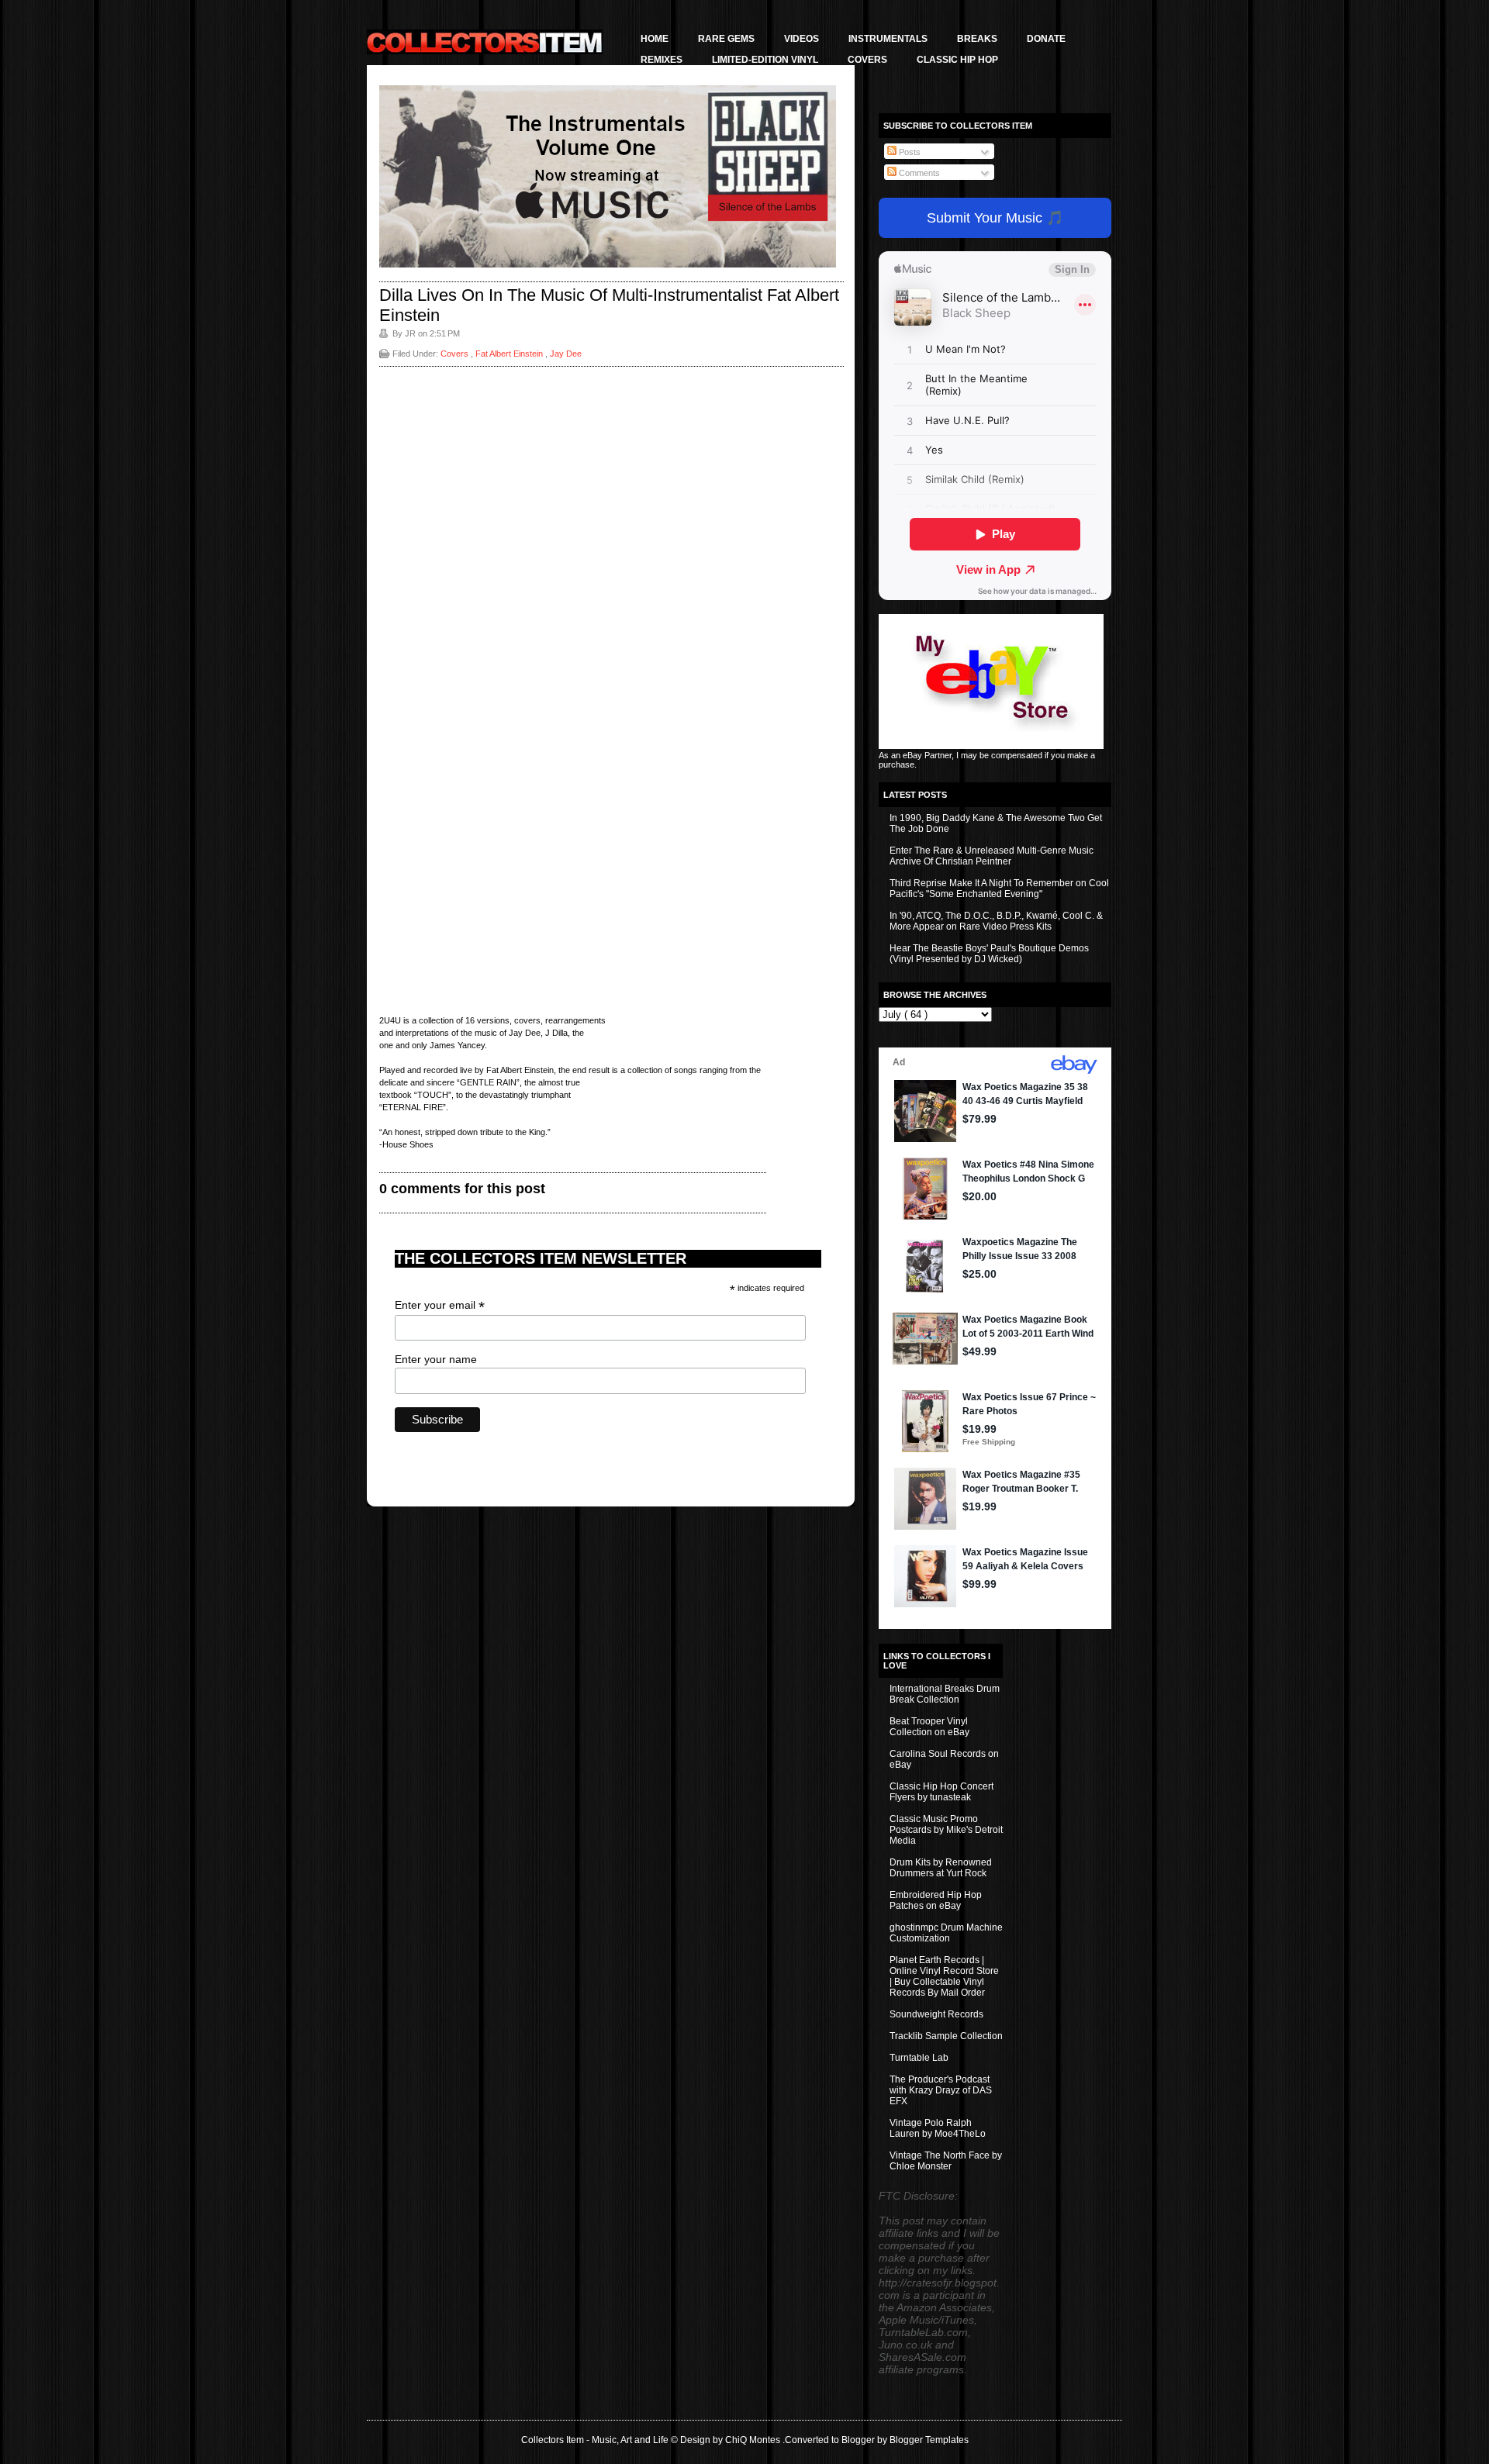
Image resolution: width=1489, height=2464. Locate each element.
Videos (802, 39)
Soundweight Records (936, 2014)
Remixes (662, 60)
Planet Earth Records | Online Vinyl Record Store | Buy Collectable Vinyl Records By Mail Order (944, 1976)
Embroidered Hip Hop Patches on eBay (936, 1900)
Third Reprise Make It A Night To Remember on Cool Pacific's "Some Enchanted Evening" (999, 889)
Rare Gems (726, 39)
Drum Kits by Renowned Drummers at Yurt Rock (941, 1868)
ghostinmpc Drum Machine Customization (946, 1933)
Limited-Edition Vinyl (765, 60)
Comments (918, 173)
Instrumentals (888, 39)
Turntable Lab (919, 2058)
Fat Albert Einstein (510, 354)
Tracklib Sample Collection (946, 2036)
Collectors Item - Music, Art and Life (596, 2440)
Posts (909, 152)
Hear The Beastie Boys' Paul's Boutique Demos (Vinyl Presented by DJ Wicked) (989, 954)
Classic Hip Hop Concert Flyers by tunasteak (941, 1792)
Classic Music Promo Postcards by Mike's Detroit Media (946, 1830)
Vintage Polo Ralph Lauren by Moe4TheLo (938, 2128)
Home (655, 39)
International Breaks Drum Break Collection (945, 1694)
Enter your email (440, 1305)
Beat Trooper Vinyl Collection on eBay (929, 1727)
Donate (1046, 39)
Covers (867, 60)
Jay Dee (566, 354)
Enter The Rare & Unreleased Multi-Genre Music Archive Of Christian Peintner (992, 856)
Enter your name (436, 1359)
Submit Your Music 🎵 (995, 218)
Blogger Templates (929, 2440)
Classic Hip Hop (957, 60)
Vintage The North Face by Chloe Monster (946, 2161)
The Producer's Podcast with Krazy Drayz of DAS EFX (941, 2090)
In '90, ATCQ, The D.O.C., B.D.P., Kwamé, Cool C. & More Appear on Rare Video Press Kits (996, 921)
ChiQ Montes (754, 2440)
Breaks (977, 39)
